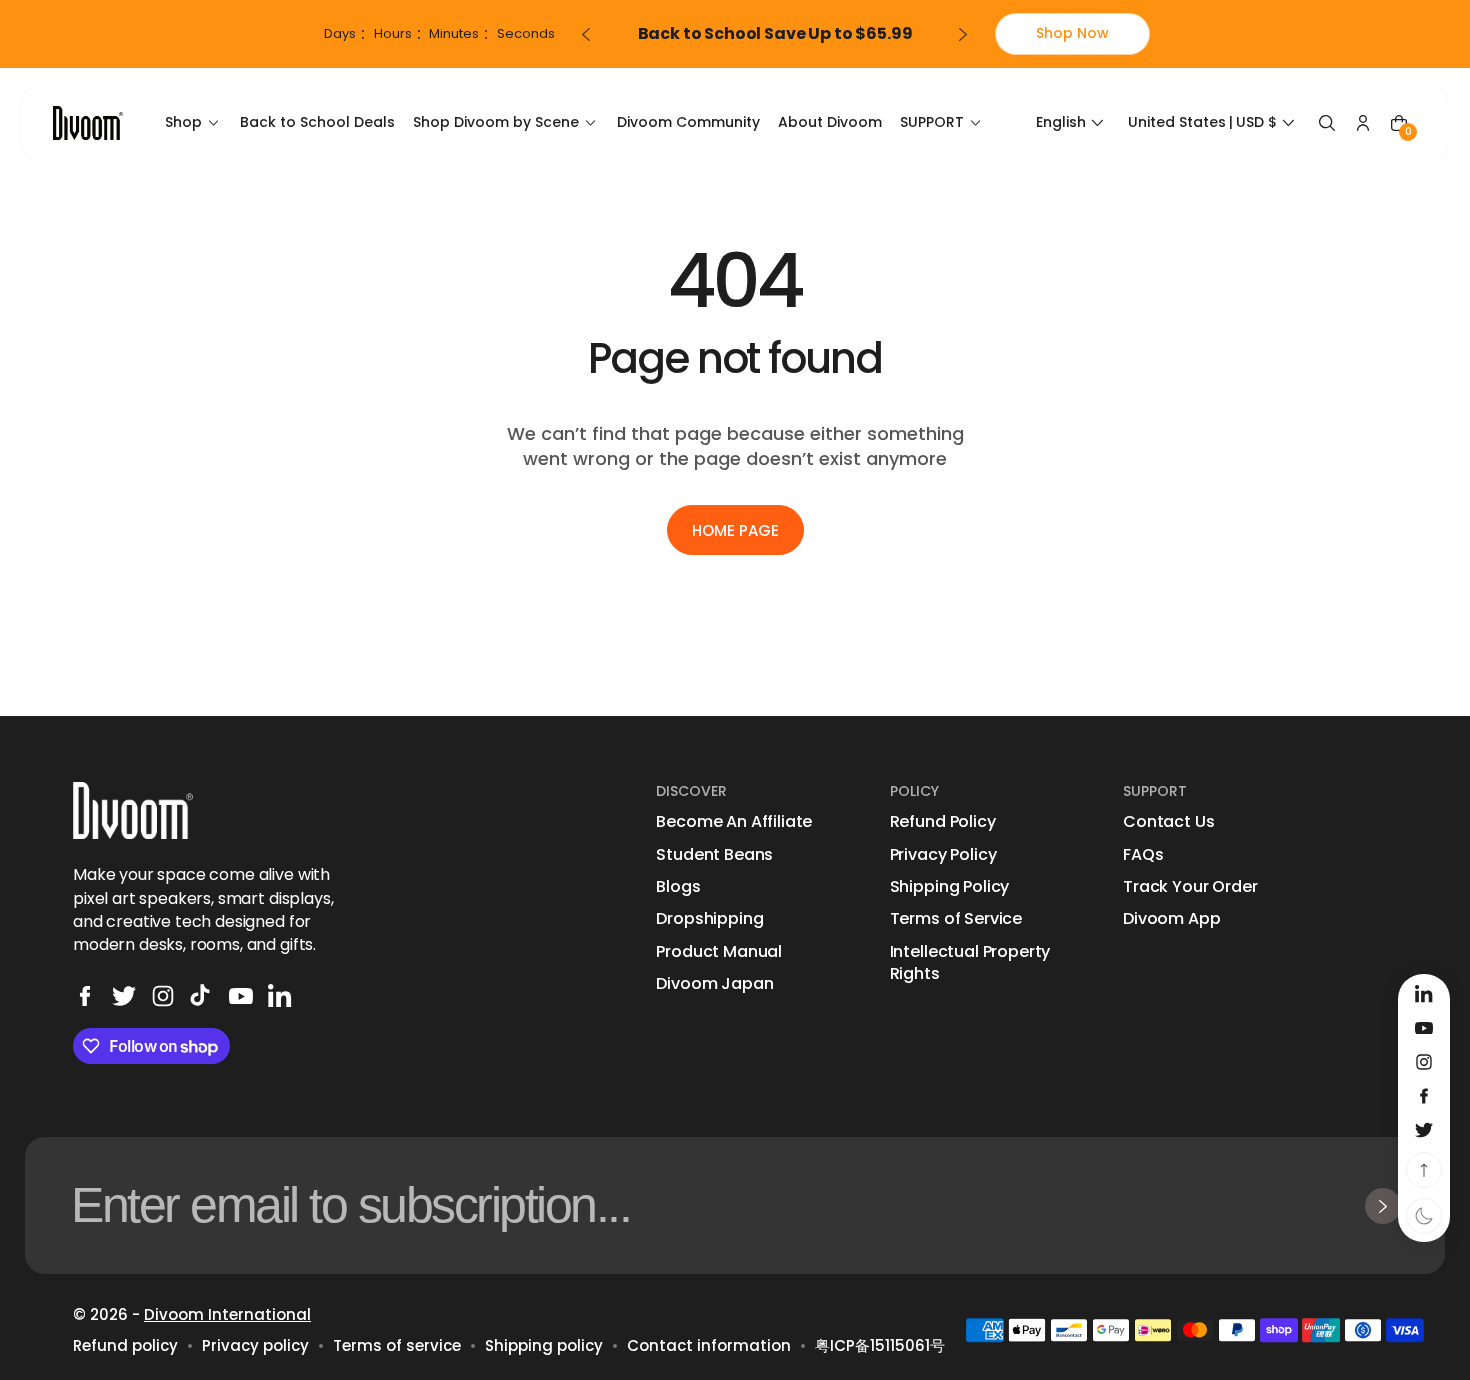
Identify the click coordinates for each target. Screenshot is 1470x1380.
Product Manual (719, 952)
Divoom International (227, 1314)
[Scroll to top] (1424, 1170)
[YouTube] (241, 996)
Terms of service (397, 1345)
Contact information (709, 1345)
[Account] (1363, 123)
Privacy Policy (943, 855)
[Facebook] (85, 996)
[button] (1072, 123)
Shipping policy (544, 1345)
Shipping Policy (950, 887)
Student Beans (714, 855)
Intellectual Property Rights (970, 963)
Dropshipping (709, 919)
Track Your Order (1190, 887)
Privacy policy (255, 1345)
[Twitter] (124, 996)
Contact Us (1168, 822)
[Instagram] (163, 996)
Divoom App (1171, 919)
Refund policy (125, 1345)
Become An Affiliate (734, 822)
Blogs (678, 887)
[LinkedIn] (280, 996)
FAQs (1143, 855)
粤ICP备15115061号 (880, 1345)
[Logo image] (88, 122)
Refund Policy (943, 822)
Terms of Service (956, 919)
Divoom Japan (714, 984)
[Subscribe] (1383, 1206)
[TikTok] (202, 996)
